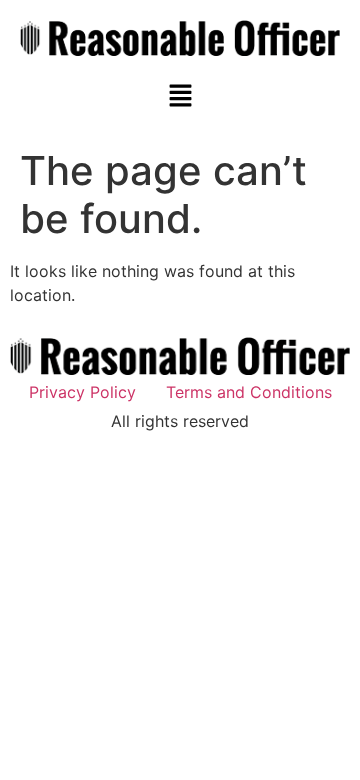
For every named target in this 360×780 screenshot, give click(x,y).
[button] (180, 97)
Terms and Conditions (249, 392)
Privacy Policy (82, 392)
